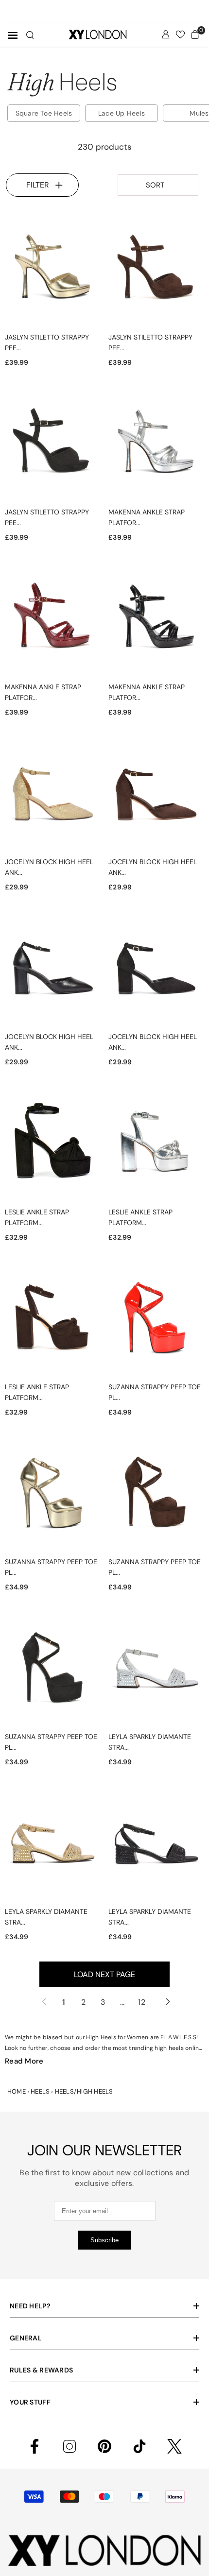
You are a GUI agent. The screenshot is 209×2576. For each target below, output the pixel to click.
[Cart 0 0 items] (195, 34)
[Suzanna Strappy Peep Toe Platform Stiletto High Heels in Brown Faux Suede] (156, 1494)
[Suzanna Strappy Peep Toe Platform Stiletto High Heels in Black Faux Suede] (53, 1669)
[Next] (166, 2002)
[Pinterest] (104, 2446)
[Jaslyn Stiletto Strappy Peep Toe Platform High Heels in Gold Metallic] (53, 270)
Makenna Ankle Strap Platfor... (147, 517)
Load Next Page (104, 1974)
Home (17, 2091)
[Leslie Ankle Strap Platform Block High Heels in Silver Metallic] (156, 1144)
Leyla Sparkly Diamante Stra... (150, 1742)
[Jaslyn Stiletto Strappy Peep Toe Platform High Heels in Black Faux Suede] (53, 444)
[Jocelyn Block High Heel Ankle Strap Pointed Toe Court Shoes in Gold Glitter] (53, 794)
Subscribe (104, 2240)
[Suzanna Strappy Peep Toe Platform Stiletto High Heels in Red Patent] (156, 1319)
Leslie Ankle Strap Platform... (37, 1217)
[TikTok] (139, 2446)
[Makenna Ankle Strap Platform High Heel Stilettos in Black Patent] (156, 619)
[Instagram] (70, 2446)
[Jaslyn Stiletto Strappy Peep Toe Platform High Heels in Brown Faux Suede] (156, 270)
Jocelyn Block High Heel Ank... (49, 867)
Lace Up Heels (122, 113)
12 (142, 2002)
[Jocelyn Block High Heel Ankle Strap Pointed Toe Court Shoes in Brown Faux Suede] (156, 794)
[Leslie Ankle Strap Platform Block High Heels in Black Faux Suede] (53, 1144)
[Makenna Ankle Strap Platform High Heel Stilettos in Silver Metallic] (156, 444)
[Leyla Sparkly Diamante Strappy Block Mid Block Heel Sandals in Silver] (156, 1669)
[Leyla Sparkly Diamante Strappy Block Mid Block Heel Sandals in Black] (156, 1844)
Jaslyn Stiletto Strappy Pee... (47, 342)
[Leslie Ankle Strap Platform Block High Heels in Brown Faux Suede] (53, 1319)
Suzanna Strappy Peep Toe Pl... (155, 1392)
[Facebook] (35, 2446)
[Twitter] (174, 2446)
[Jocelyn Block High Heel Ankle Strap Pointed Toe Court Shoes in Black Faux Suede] (156, 969)
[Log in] (166, 34)
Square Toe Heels (44, 113)
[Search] (30, 35)
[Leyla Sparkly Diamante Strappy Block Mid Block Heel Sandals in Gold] (53, 1844)
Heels (40, 2091)
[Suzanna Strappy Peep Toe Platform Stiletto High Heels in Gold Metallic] (53, 1494)
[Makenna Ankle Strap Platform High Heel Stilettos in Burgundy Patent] (53, 619)
